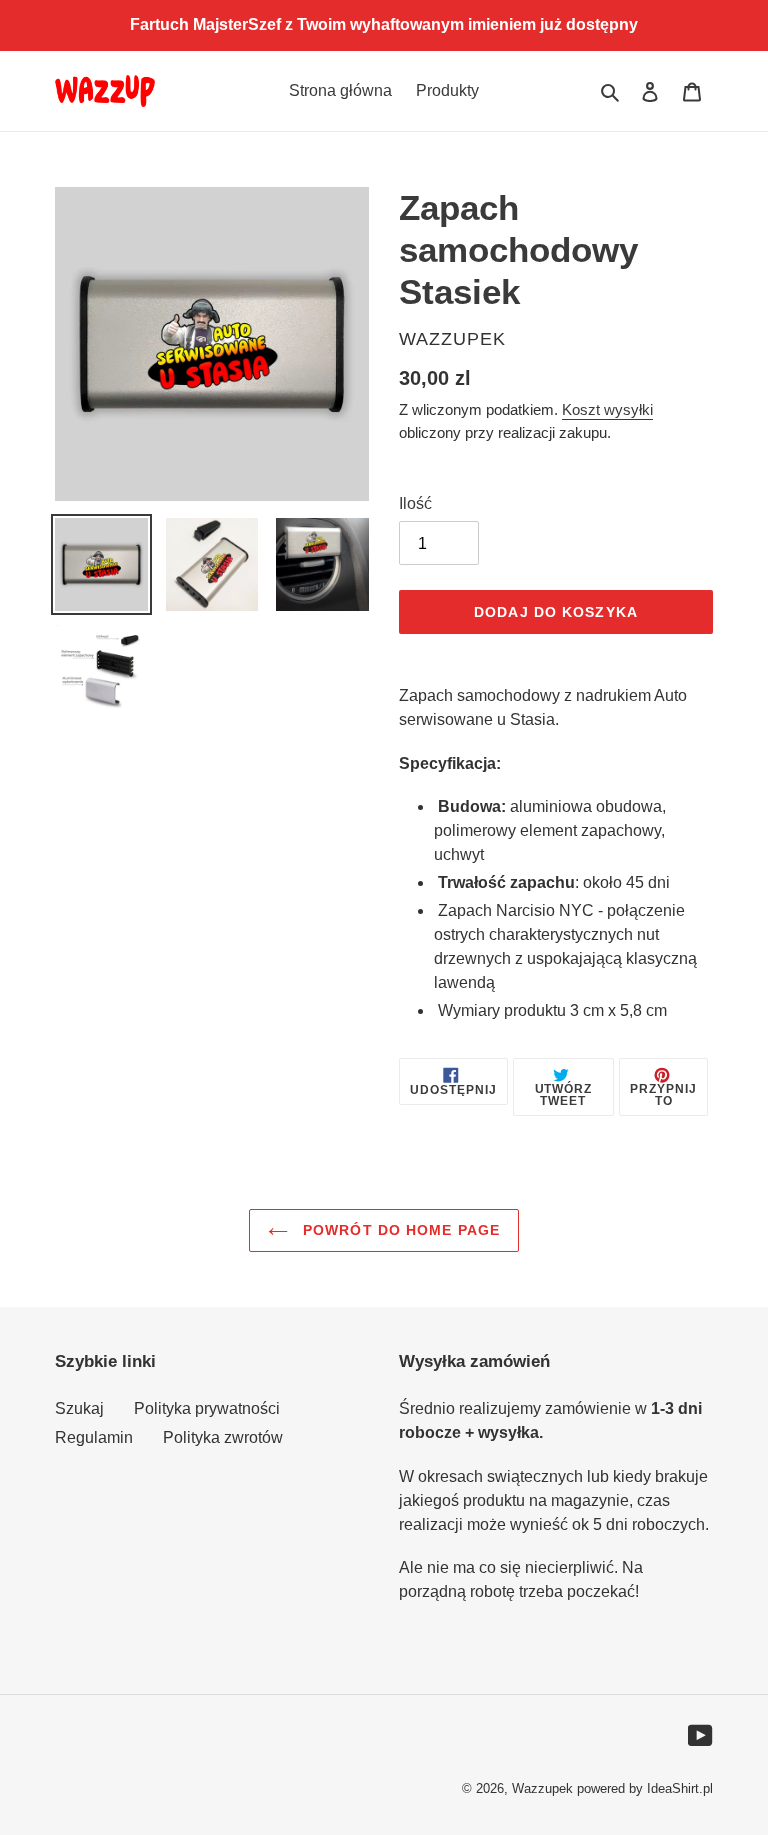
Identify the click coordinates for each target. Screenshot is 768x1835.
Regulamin (94, 1437)
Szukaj (79, 1408)
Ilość (415, 503)
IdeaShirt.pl (680, 1788)
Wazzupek (542, 1788)
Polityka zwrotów (223, 1437)
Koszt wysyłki (607, 409)
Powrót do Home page (399, 1230)
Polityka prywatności (207, 1408)
